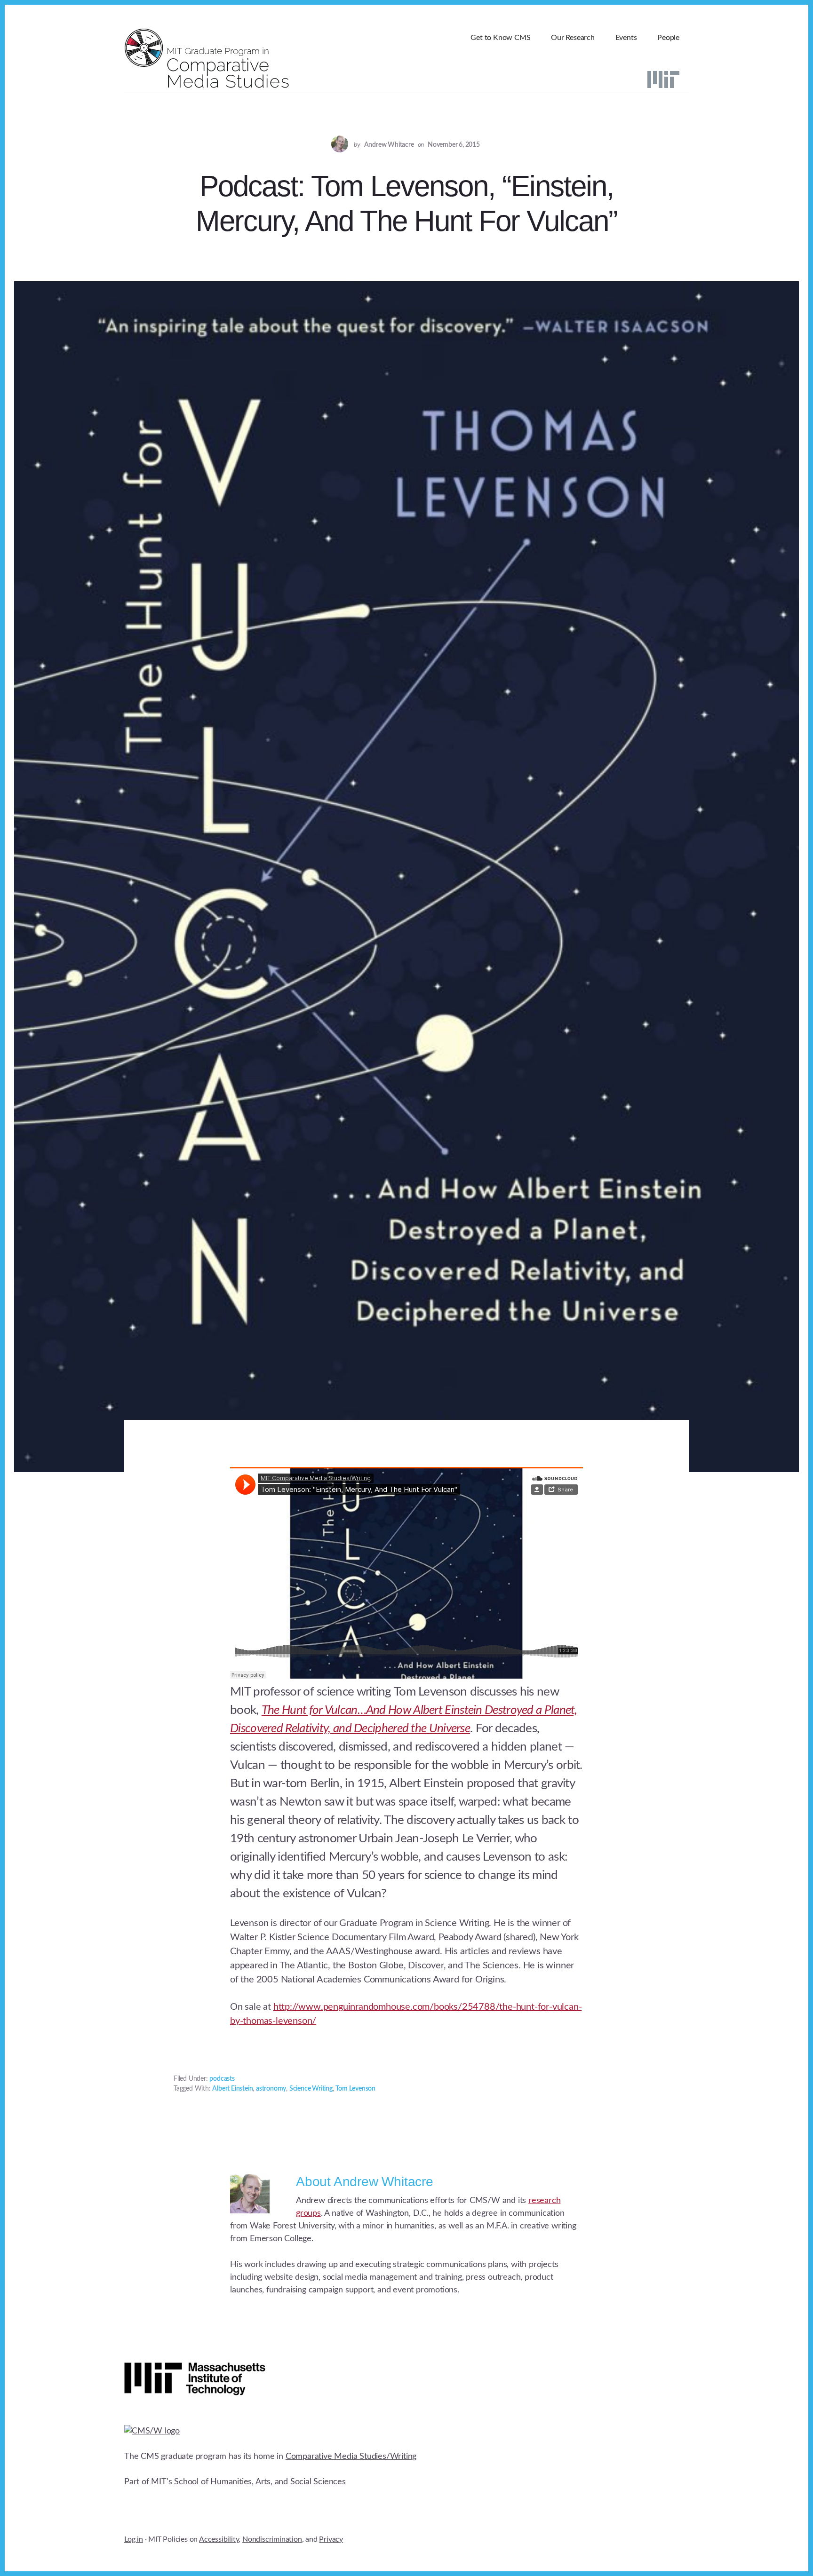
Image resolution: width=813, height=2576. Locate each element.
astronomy (271, 2089)
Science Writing (311, 2089)
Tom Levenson (355, 2089)
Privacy (331, 2539)
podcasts (222, 2079)
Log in (134, 2539)
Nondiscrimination (272, 2539)
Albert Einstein (232, 2089)
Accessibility (219, 2539)
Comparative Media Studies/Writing (351, 2457)
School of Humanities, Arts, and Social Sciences (260, 2482)
